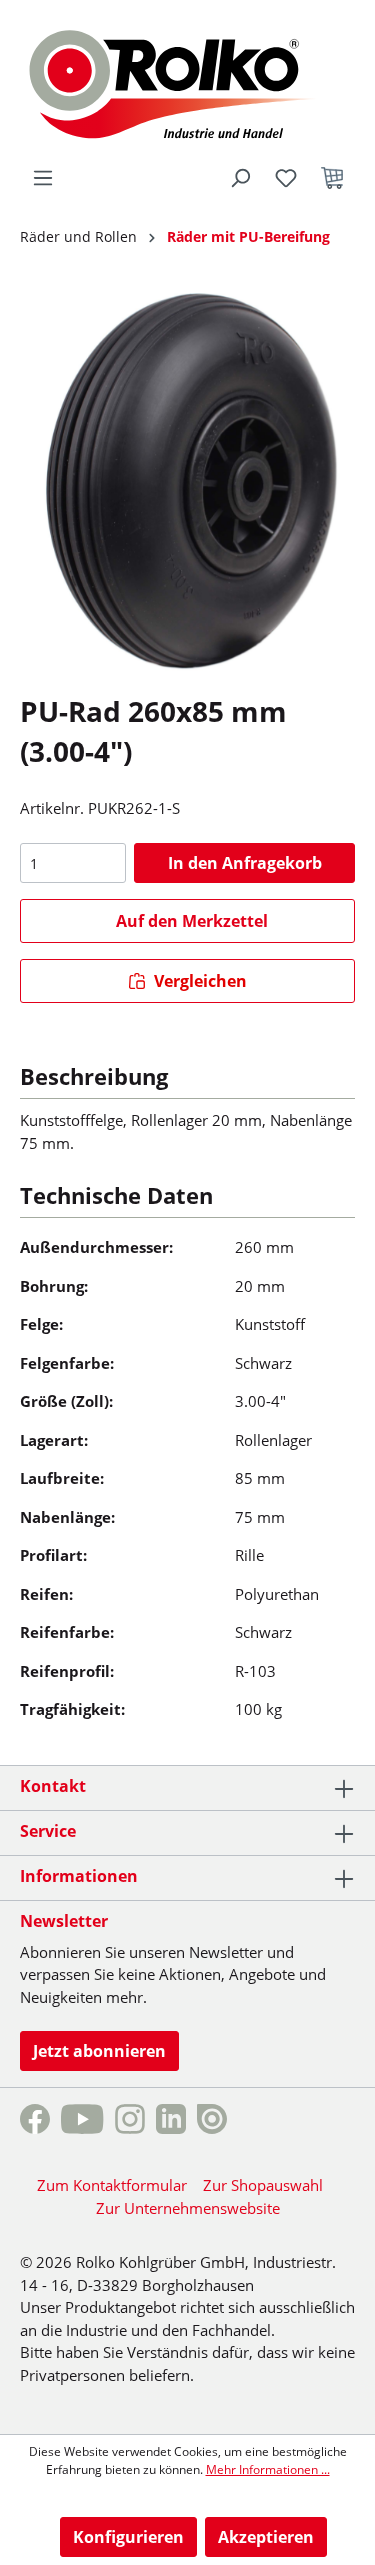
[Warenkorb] (332, 178)
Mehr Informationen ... (268, 2469)
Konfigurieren (128, 2537)
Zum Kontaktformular (112, 2185)
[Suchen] (240, 178)
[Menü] (43, 178)
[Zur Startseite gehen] (187, 82)
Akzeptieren (266, 2537)
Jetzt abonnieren (99, 2051)
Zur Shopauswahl (263, 2185)
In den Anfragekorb (245, 863)
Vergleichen (198, 981)
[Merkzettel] (286, 178)
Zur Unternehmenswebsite (188, 2208)
